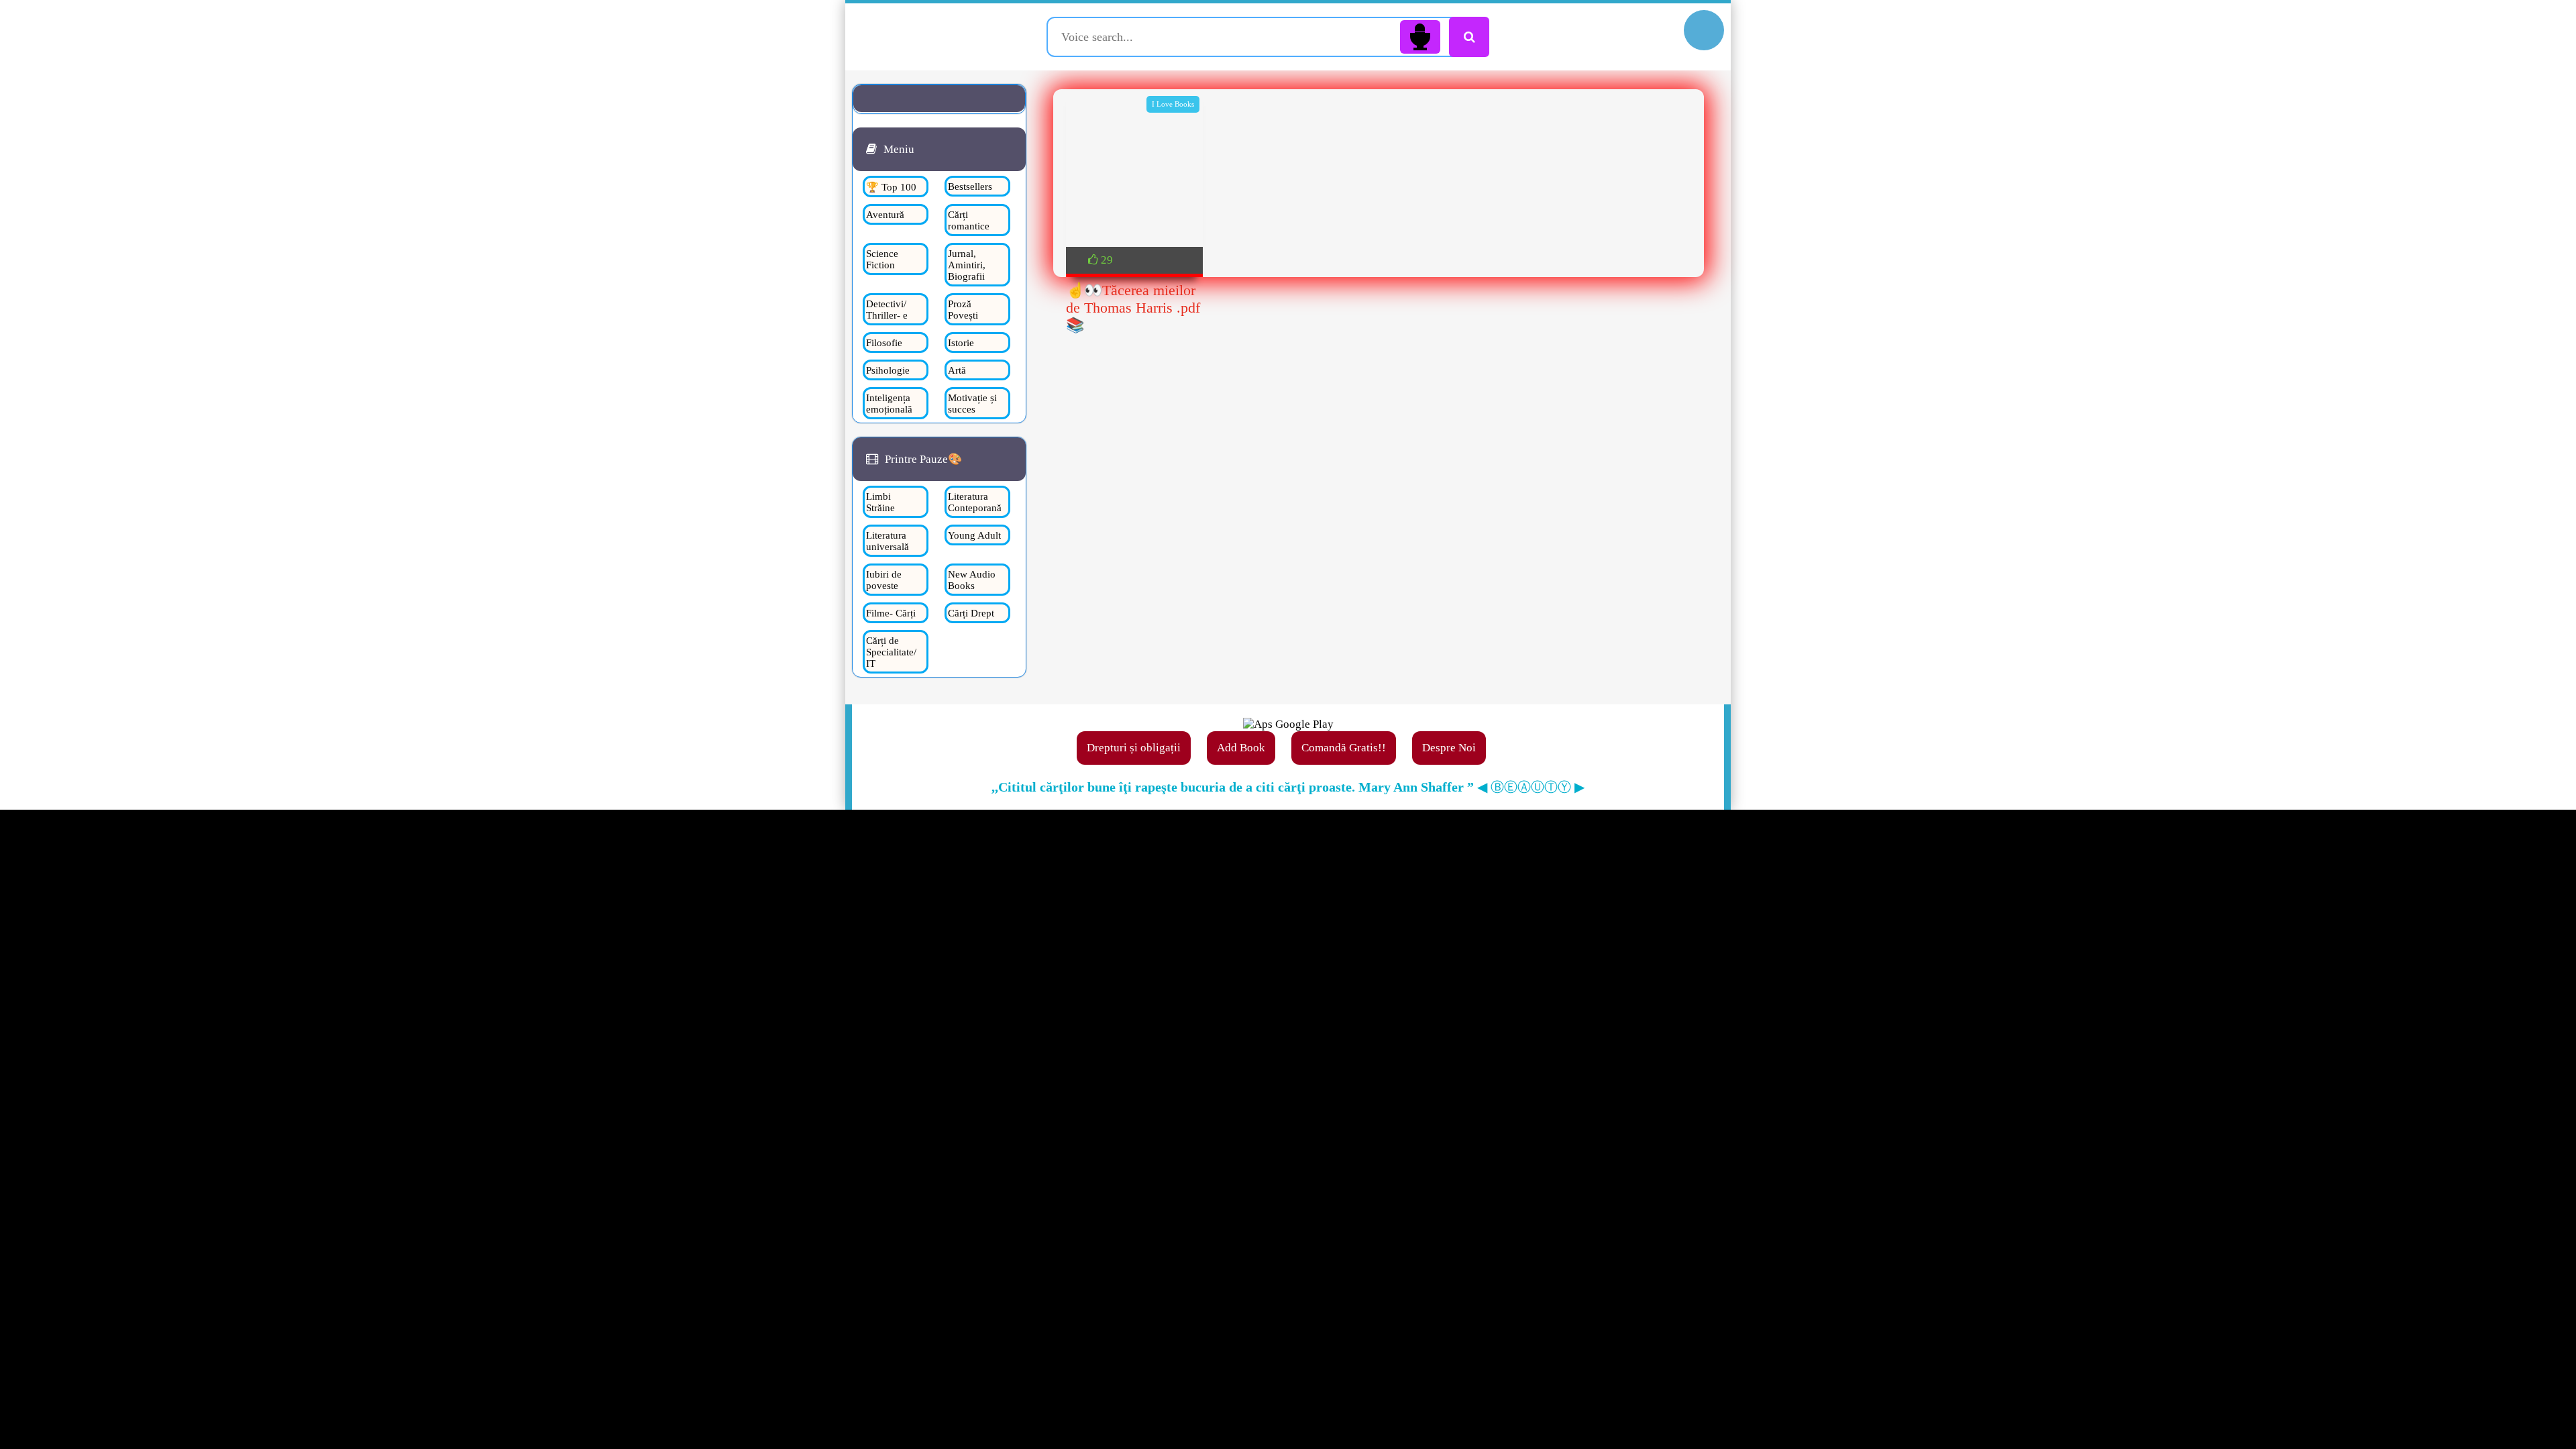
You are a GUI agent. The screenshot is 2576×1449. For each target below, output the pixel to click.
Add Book (1241, 748)
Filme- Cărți (891, 613)
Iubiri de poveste (884, 580)
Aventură (885, 215)
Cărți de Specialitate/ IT (891, 652)
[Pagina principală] (948, 37)
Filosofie (884, 343)
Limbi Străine (880, 502)
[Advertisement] (1379, 460)
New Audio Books (972, 580)
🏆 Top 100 (891, 187)
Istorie (961, 343)
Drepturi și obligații (1134, 748)
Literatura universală (888, 541)
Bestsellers (970, 186)
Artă (957, 370)
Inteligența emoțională (889, 404)
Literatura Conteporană (975, 502)
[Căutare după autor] (1469, 37)
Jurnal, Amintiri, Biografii (967, 265)
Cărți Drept (971, 613)
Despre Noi (1449, 748)
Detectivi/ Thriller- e (887, 310)
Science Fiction (882, 259)
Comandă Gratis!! (1344, 748)
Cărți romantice (969, 220)
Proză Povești (963, 310)
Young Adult (974, 535)
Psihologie (888, 370)
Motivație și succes (972, 404)
